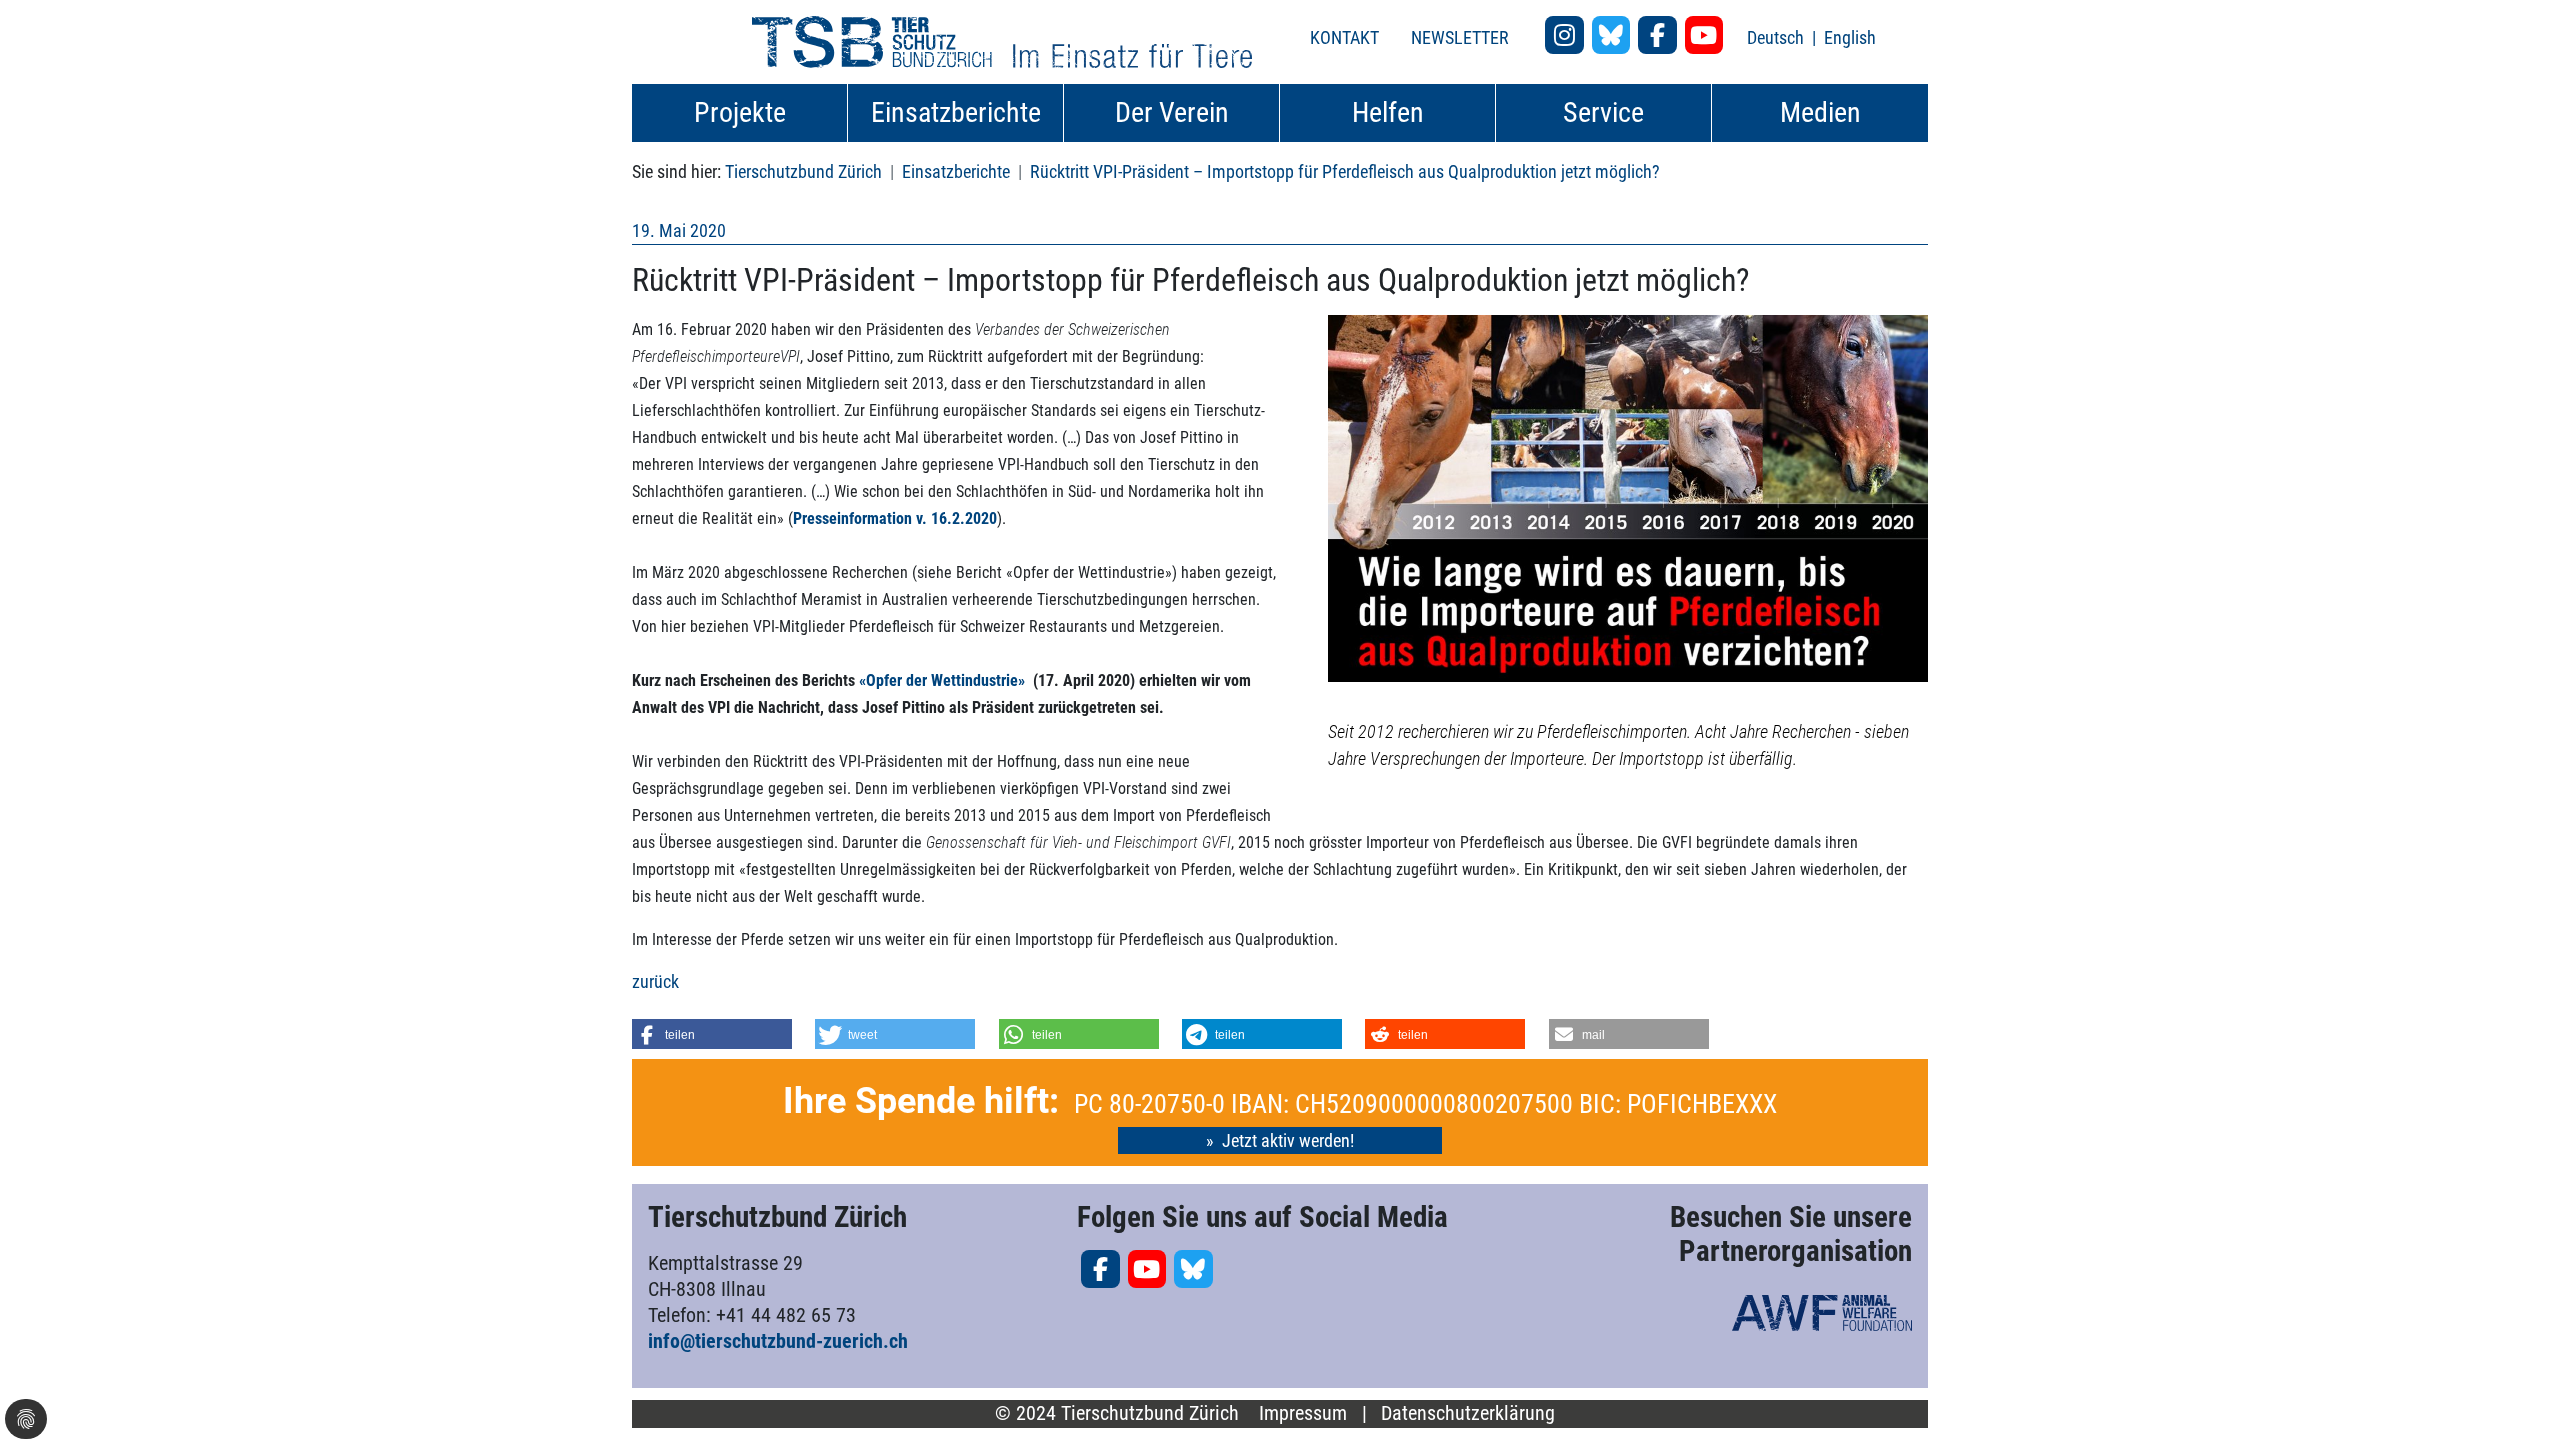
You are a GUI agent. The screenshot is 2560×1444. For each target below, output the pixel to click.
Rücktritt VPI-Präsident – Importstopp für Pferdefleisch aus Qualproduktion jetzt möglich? (1345, 171)
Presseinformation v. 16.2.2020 (895, 518)
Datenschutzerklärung (1468, 1413)
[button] (712, 1034)
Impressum (1303, 1413)
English (1850, 37)
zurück (655, 981)
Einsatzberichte (956, 171)
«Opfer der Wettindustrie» (944, 680)
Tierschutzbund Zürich (803, 171)
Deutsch (1777, 37)
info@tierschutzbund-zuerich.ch (778, 1341)
